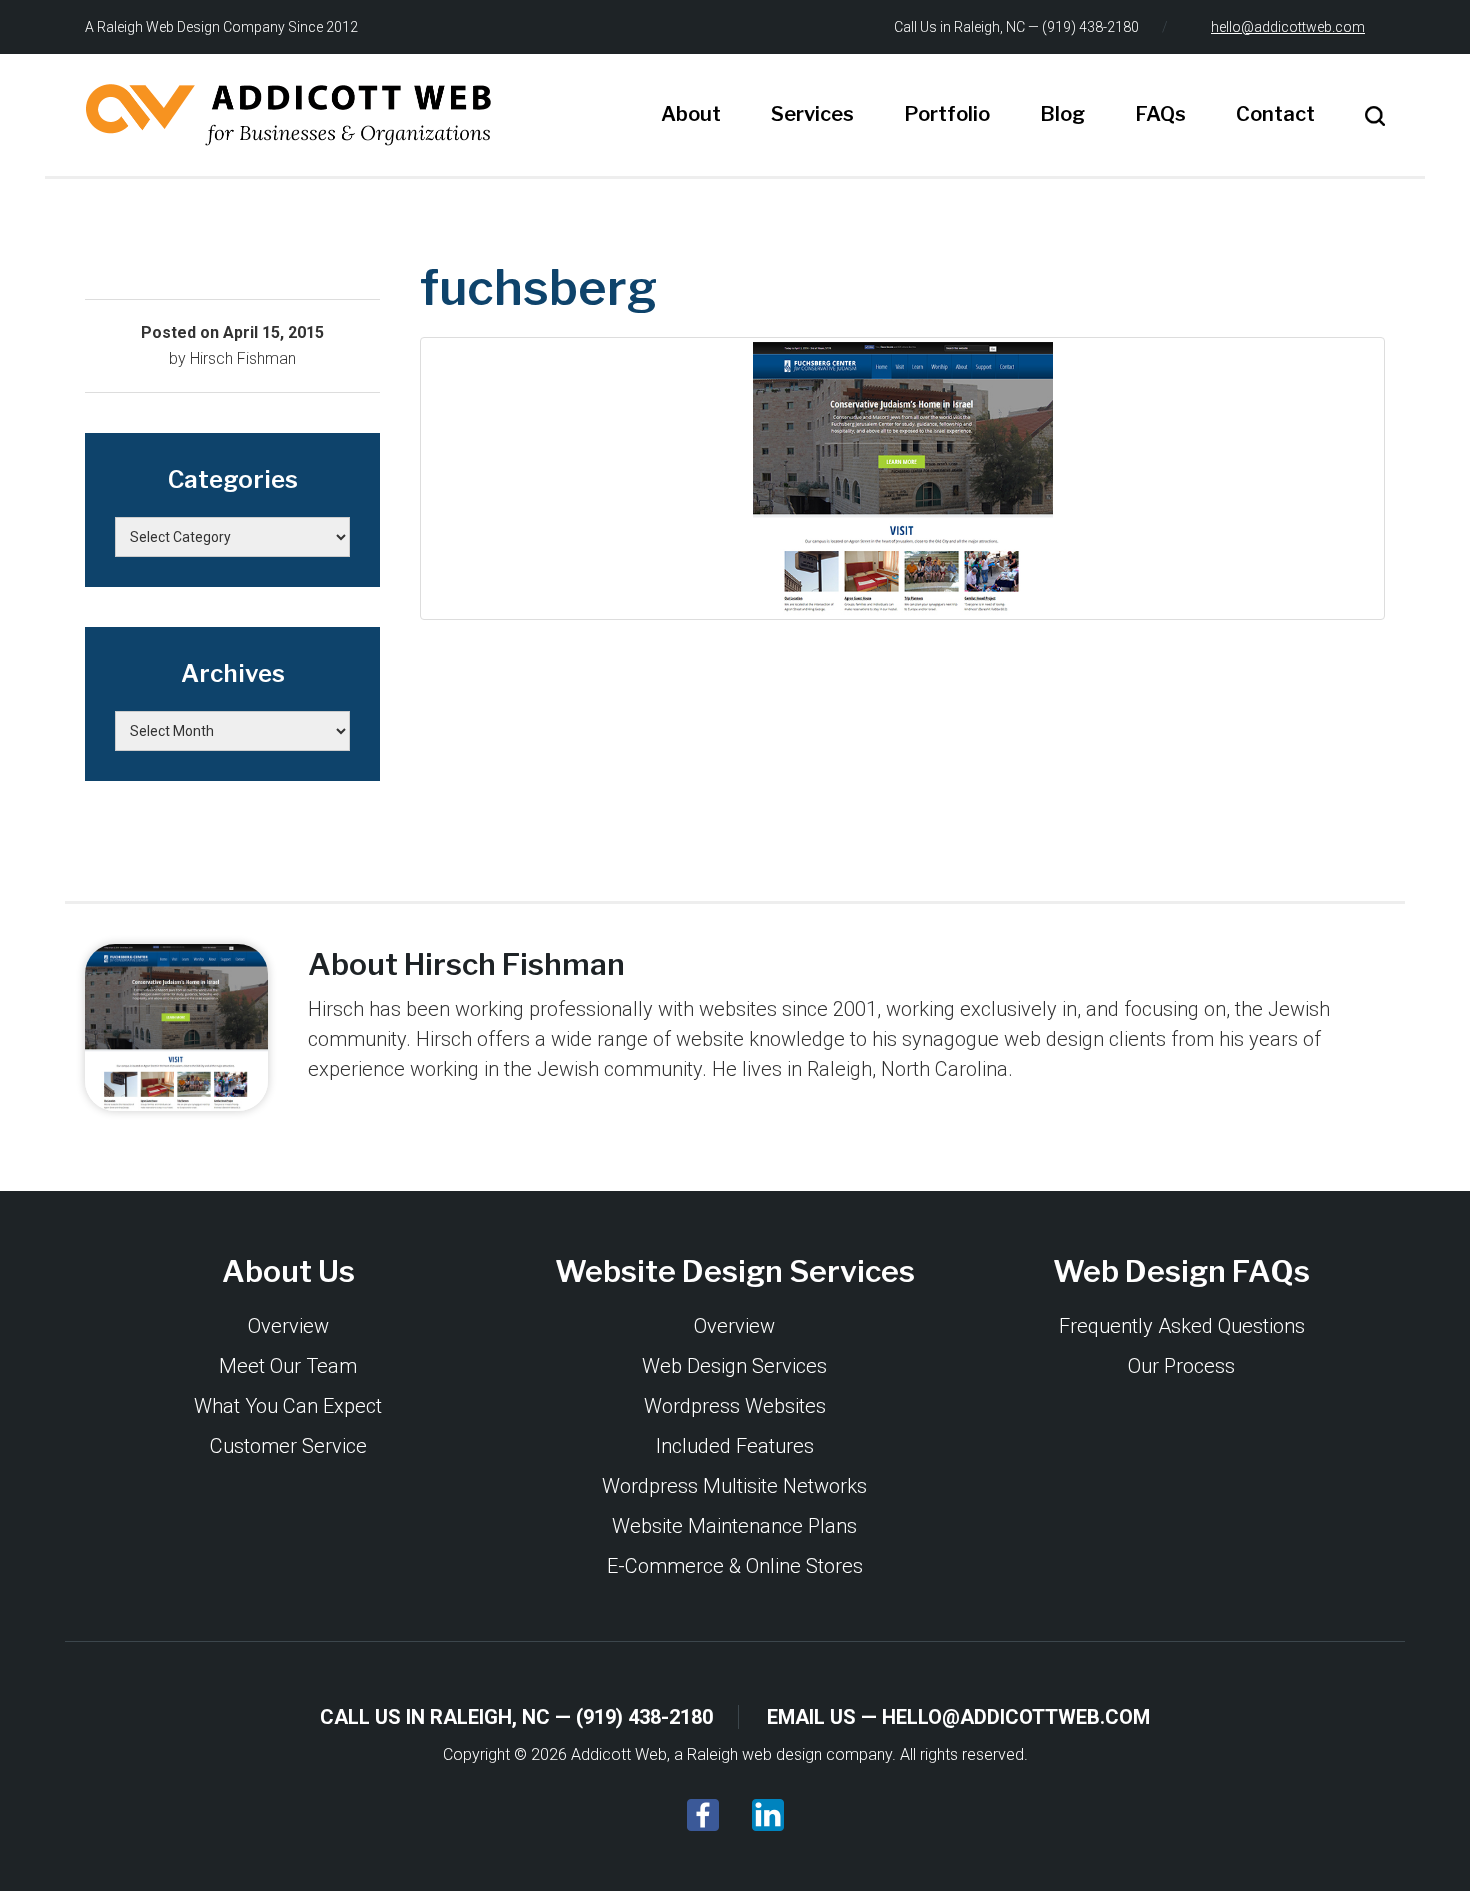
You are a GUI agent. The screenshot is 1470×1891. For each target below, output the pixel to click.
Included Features (735, 1446)
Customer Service (288, 1446)
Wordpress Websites (735, 1406)
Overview (288, 1326)
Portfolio (947, 114)
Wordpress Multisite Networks (734, 1486)
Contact (1275, 114)
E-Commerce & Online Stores (735, 1566)
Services (812, 114)
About (691, 114)
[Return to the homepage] (288, 115)
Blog (1062, 114)
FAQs (1160, 114)
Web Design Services (734, 1366)
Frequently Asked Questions (1182, 1326)
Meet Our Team (288, 1366)
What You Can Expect (288, 1406)
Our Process (1181, 1366)
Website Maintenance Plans (734, 1526)
